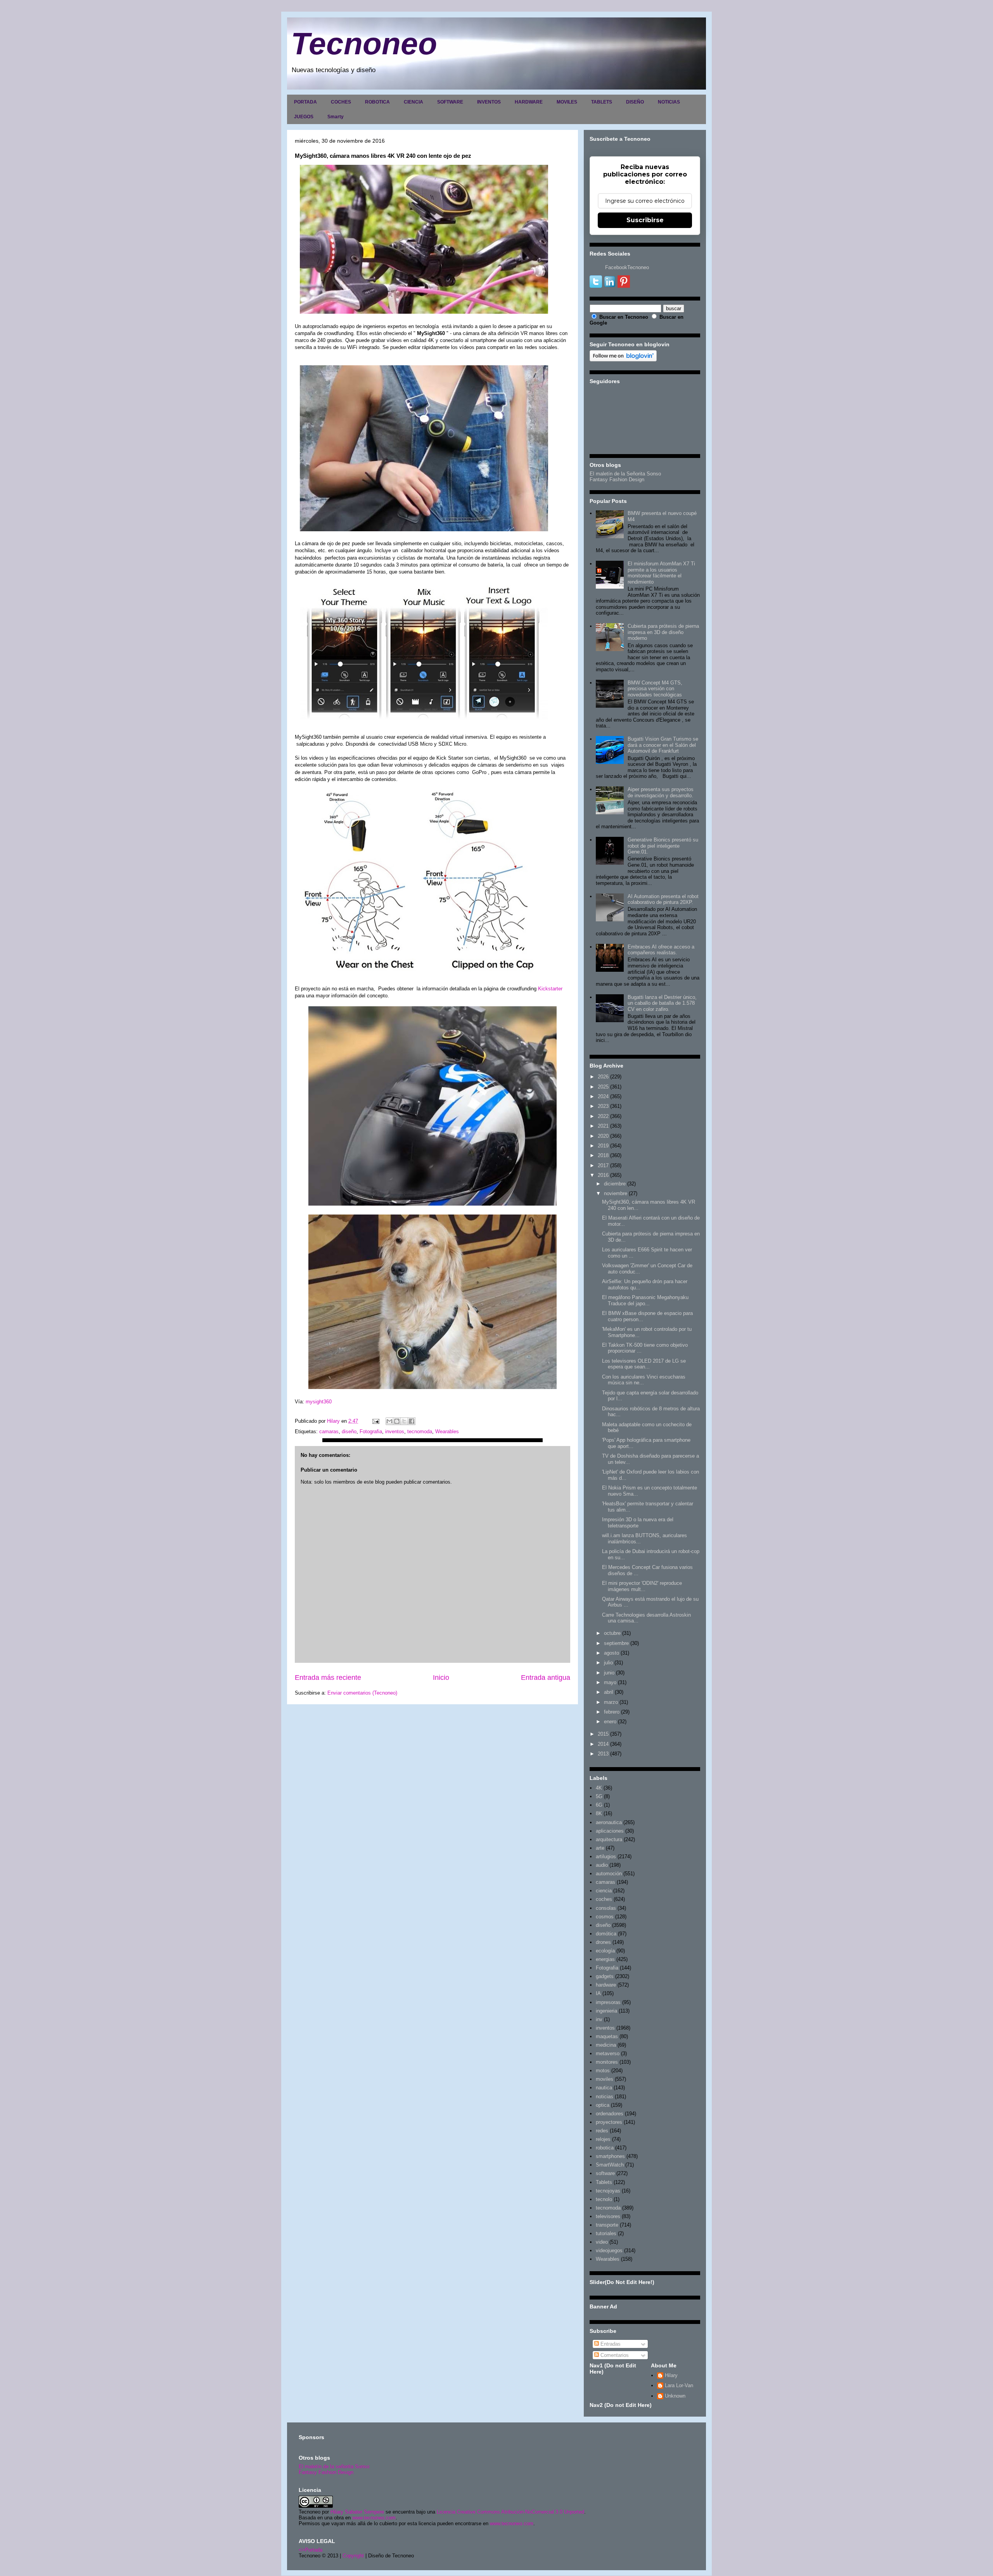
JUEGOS (304, 117)
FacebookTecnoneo (627, 267)
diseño (349, 1431)
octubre (612, 1633)
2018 (603, 1155)
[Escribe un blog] (397, 1421)
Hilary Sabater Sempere (357, 2512)
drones (603, 1942)
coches (604, 1899)
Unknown (675, 2396)
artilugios (606, 1856)
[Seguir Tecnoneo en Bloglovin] (623, 360)
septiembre (616, 1643)
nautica (604, 2088)
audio (602, 1865)
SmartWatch (610, 2165)
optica (603, 2105)
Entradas (610, 2344)
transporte (607, 2225)
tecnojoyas (608, 2191)
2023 (603, 1106)
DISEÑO (635, 102)
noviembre (616, 1193)
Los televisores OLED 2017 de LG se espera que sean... (644, 1364)
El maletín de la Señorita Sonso (625, 474)
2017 (603, 1165)
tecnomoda (420, 1431)
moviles (605, 2079)
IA (598, 1993)
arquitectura (609, 1839)
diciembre (615, 1184)
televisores (608, 2216)
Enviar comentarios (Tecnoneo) (362, 1693)
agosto (612, 1653)
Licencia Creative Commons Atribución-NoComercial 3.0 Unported (510, 2512)
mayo (610, 1682)
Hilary (671, 2375)
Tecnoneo (364, 44)
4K (599, 1788)
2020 (603, 1136)
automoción (609, 1874)
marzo (611, 1702)
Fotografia (371, 1431)
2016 (603, 1175)
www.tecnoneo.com (374, 2518)
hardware (606, 1985)
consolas (606, 1908)
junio (609, 1673)
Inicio (441, 1678)
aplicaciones (610, 1831)
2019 (603, 1146)
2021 (603, 1126)
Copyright (353, 2556)
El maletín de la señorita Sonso (334, 2466)
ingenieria (606, 2011)
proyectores (609, 2122)
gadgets (605, 1976)
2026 (603, 1077)
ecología (605, 1951)
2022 (603, 1116)
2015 (603, 1734)
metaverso (608, 2053)
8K (599, 1813)
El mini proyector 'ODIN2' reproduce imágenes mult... (642, 1586)
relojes (603, 2139)
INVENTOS (489, 102)
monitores (607, 2062)
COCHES (341, 102)
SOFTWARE (450, 102)
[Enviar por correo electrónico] (389, 1421)
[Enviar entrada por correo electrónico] (375, 1421)
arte (600, 1848)
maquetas (607, 2036)
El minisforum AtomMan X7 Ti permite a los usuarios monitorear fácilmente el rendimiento (661, 573)
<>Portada (311, 2550)
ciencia (604, 1891)
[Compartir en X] (404, 1421)
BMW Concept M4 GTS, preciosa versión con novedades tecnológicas (655, 689)
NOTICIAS (669, 102)
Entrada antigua (546, 1678)
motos (603, 2071)
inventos (395, 1431)
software (605, 2173)
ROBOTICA (377, 102)
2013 (603, 1754)
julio (608, 1663)
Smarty (336, 117)
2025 (603, 1087)
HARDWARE (529, 102)
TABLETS (602, 102)
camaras (329, 1431)
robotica (605, 2148)
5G (599, 1796)
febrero (612, 1712)
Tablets (604, 2182)
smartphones (610, 2156)
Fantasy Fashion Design (617, 479)
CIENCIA (413, 102)
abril (609, 1692)
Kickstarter (550, 989)
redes (602, 2131)
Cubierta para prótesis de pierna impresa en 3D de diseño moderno (663, 632)
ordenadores (610, 2114)
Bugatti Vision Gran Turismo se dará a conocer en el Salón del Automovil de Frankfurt (663, 745)
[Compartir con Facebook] (412, 1421)
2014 (603, 1744)
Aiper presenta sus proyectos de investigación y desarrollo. (661, 792)
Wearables (447, 1431)
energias (605, 1959)
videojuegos (609, 2250)
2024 (603, 1096)
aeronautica (609, 1822)
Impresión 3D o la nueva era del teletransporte (638, 1523)
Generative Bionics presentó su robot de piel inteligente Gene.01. (663, 846)
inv (599, 2019)
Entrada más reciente (328, 1678)
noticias (605, 2097)
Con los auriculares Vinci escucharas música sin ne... (644, 1380)
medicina (606, 2045)
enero (610, 1722)
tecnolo (604, 2199)
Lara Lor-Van (679, 2385)
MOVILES (567, 102)
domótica (606, 1934)
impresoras (608, 2002)
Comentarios (614, 2355)
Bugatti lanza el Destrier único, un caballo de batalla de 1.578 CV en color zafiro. (662, 1003)
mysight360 (319, 1402)
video (602, 2242)
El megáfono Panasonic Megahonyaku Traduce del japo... (645, 1300)
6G (599, 1805)
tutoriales (606, 2233)
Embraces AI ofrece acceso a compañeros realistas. (661, 950)
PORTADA (305, 102)
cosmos (605, 1917)
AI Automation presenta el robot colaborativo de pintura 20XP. (663, 899)
